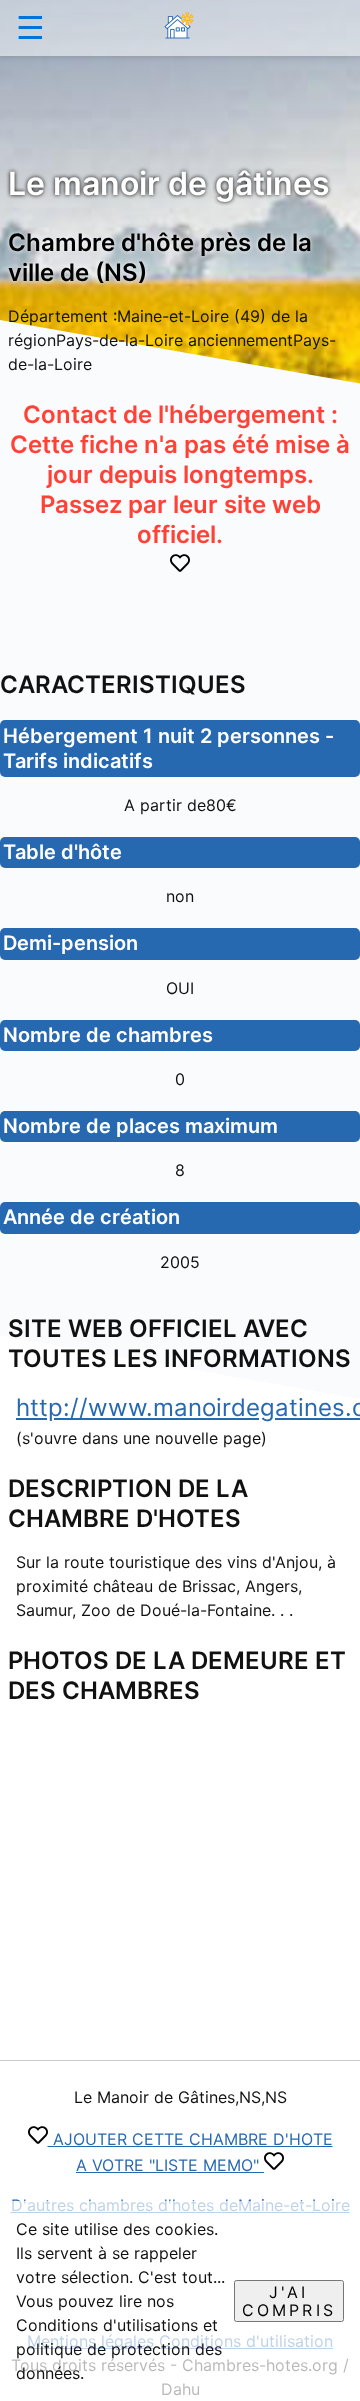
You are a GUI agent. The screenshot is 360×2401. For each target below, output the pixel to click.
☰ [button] (30, 27)
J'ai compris (289, 2301)
